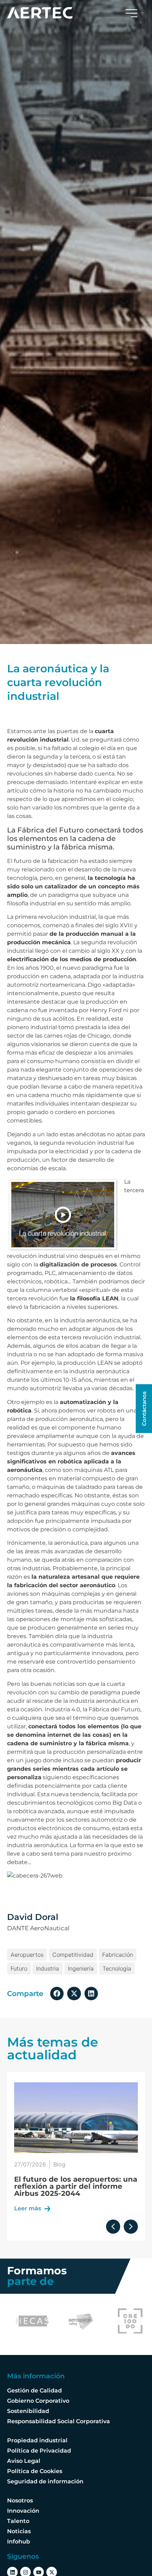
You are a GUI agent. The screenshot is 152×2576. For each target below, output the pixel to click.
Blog (60, 2164)
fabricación (118, 1955)
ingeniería (81, 1968)
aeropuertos (27, 1955)
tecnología (117, 1968)
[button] (57, 1994)
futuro (19, 1968)
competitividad (73, 1955)
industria (48, 1968)
